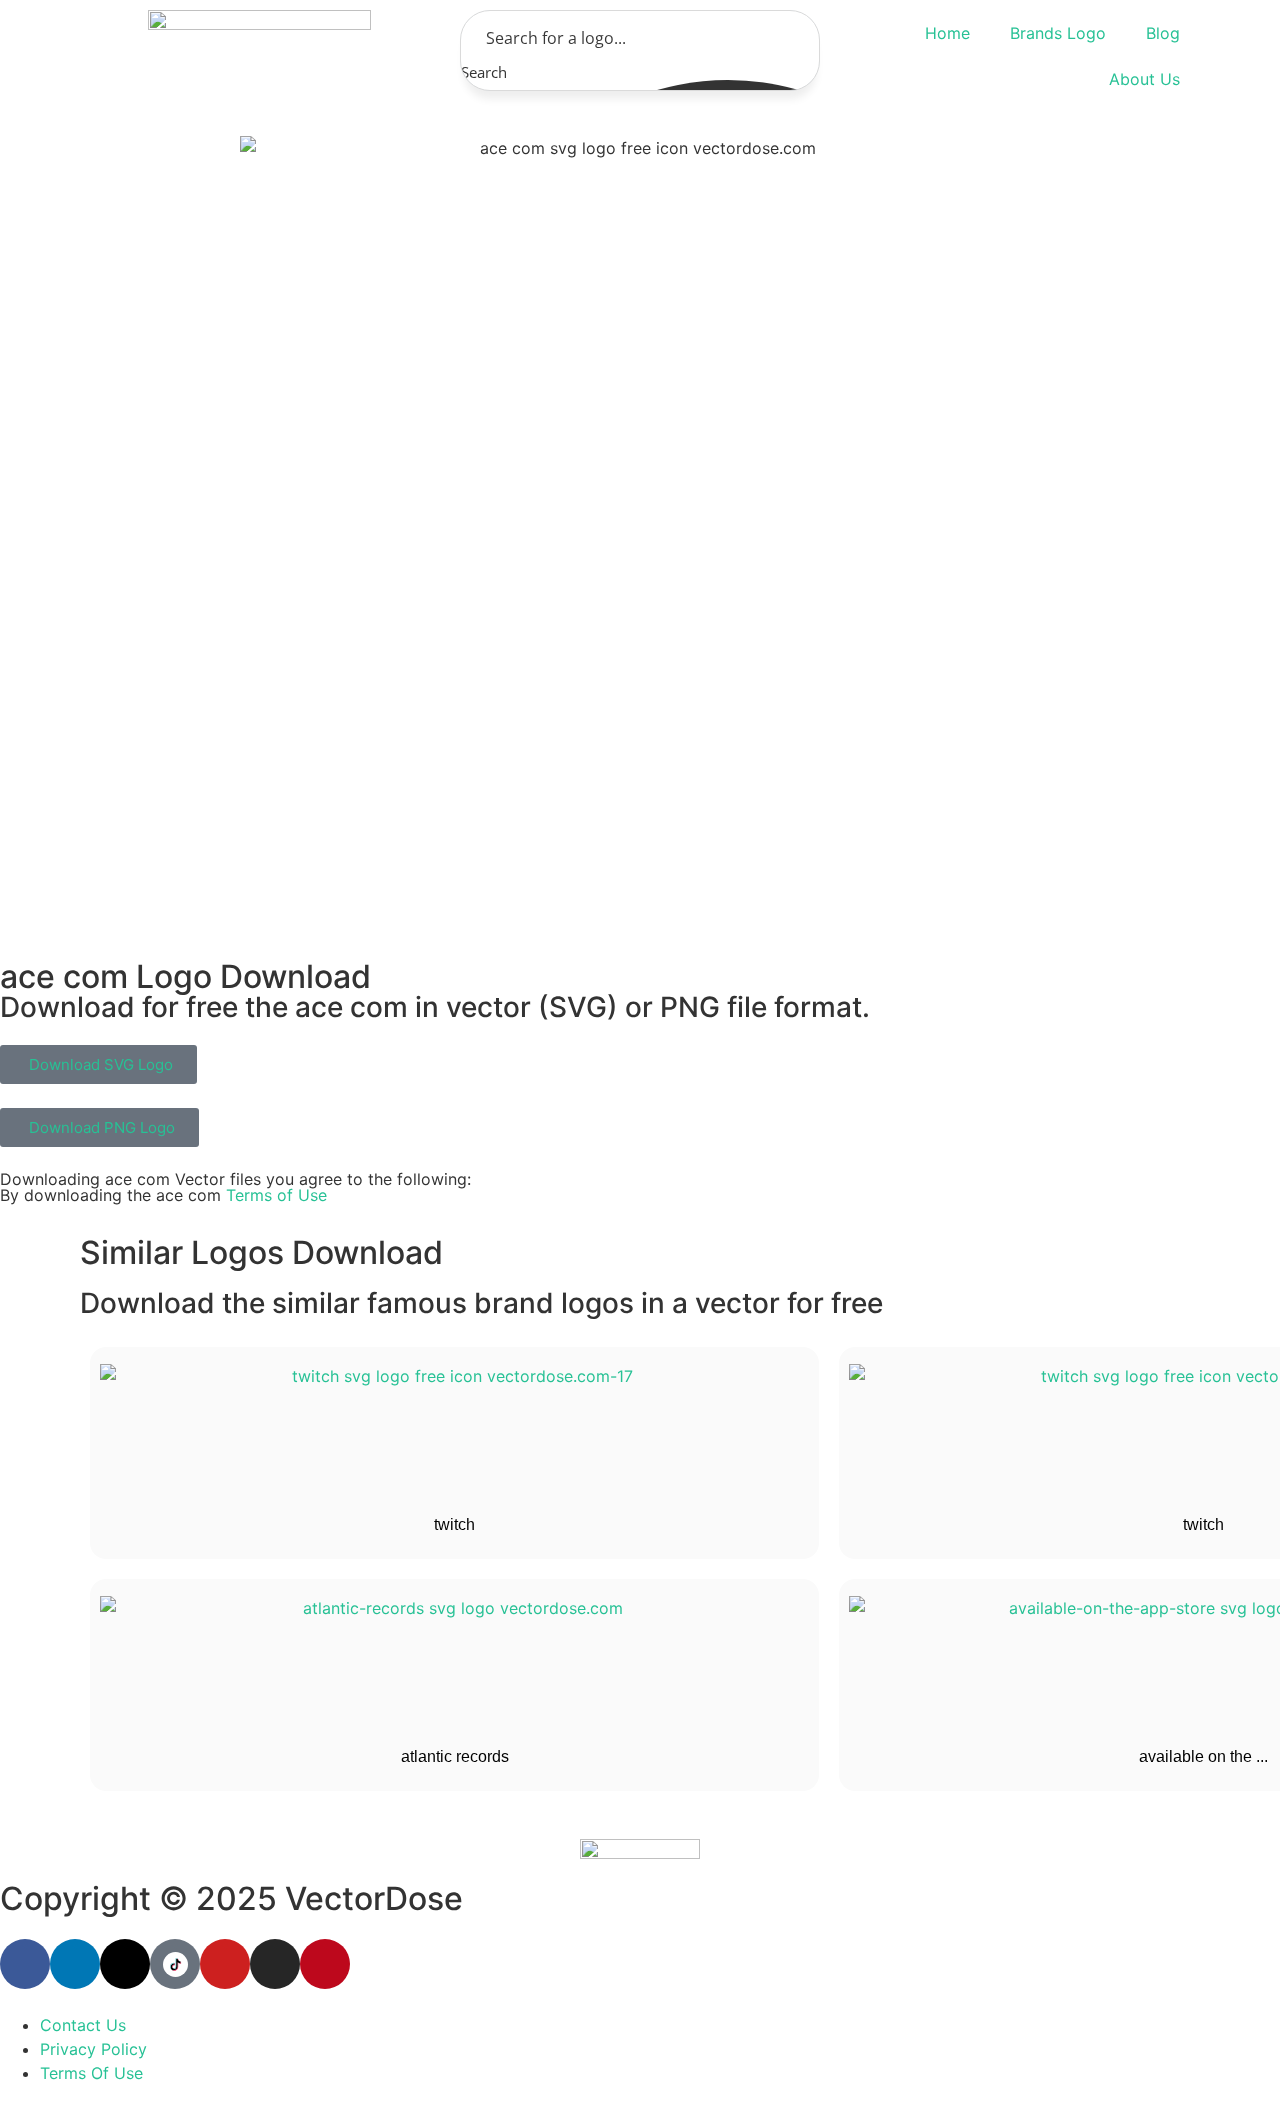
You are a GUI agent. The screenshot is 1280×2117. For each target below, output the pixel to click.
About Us (1144, 79)
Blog (1163, 33)
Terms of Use (276, 1195)
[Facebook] (25, 1964)
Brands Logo (1058, 33)
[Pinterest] (325, 1964)
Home (947, 33)
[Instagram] (275, 1964)
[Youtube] (225, 1964)
